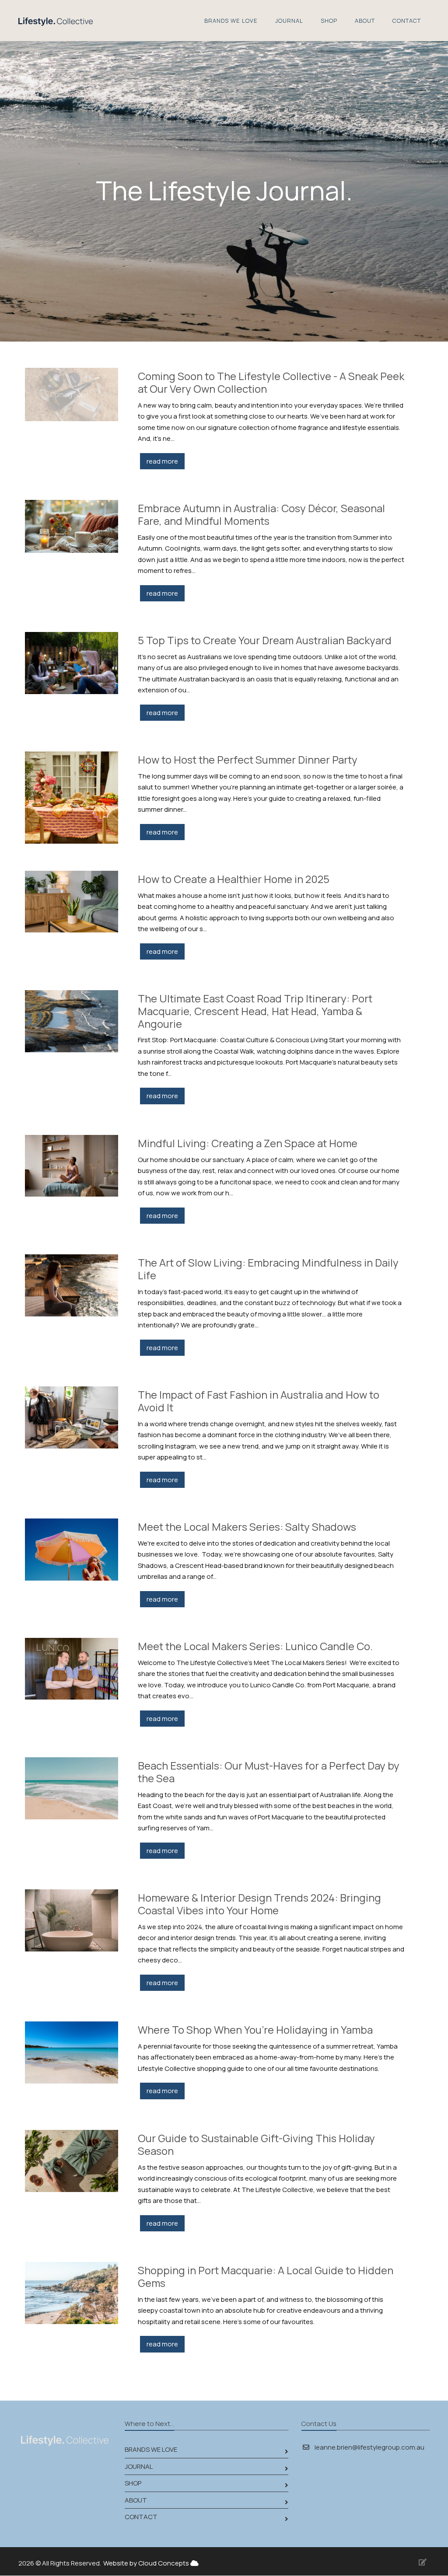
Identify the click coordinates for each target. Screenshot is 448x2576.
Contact (407, 21)
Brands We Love (231, 21)
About (365, 21)
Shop (329, 21)
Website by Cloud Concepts (147, 2563)
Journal (289, 21)
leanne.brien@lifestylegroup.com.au (369, 2447)
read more (162, 461)
